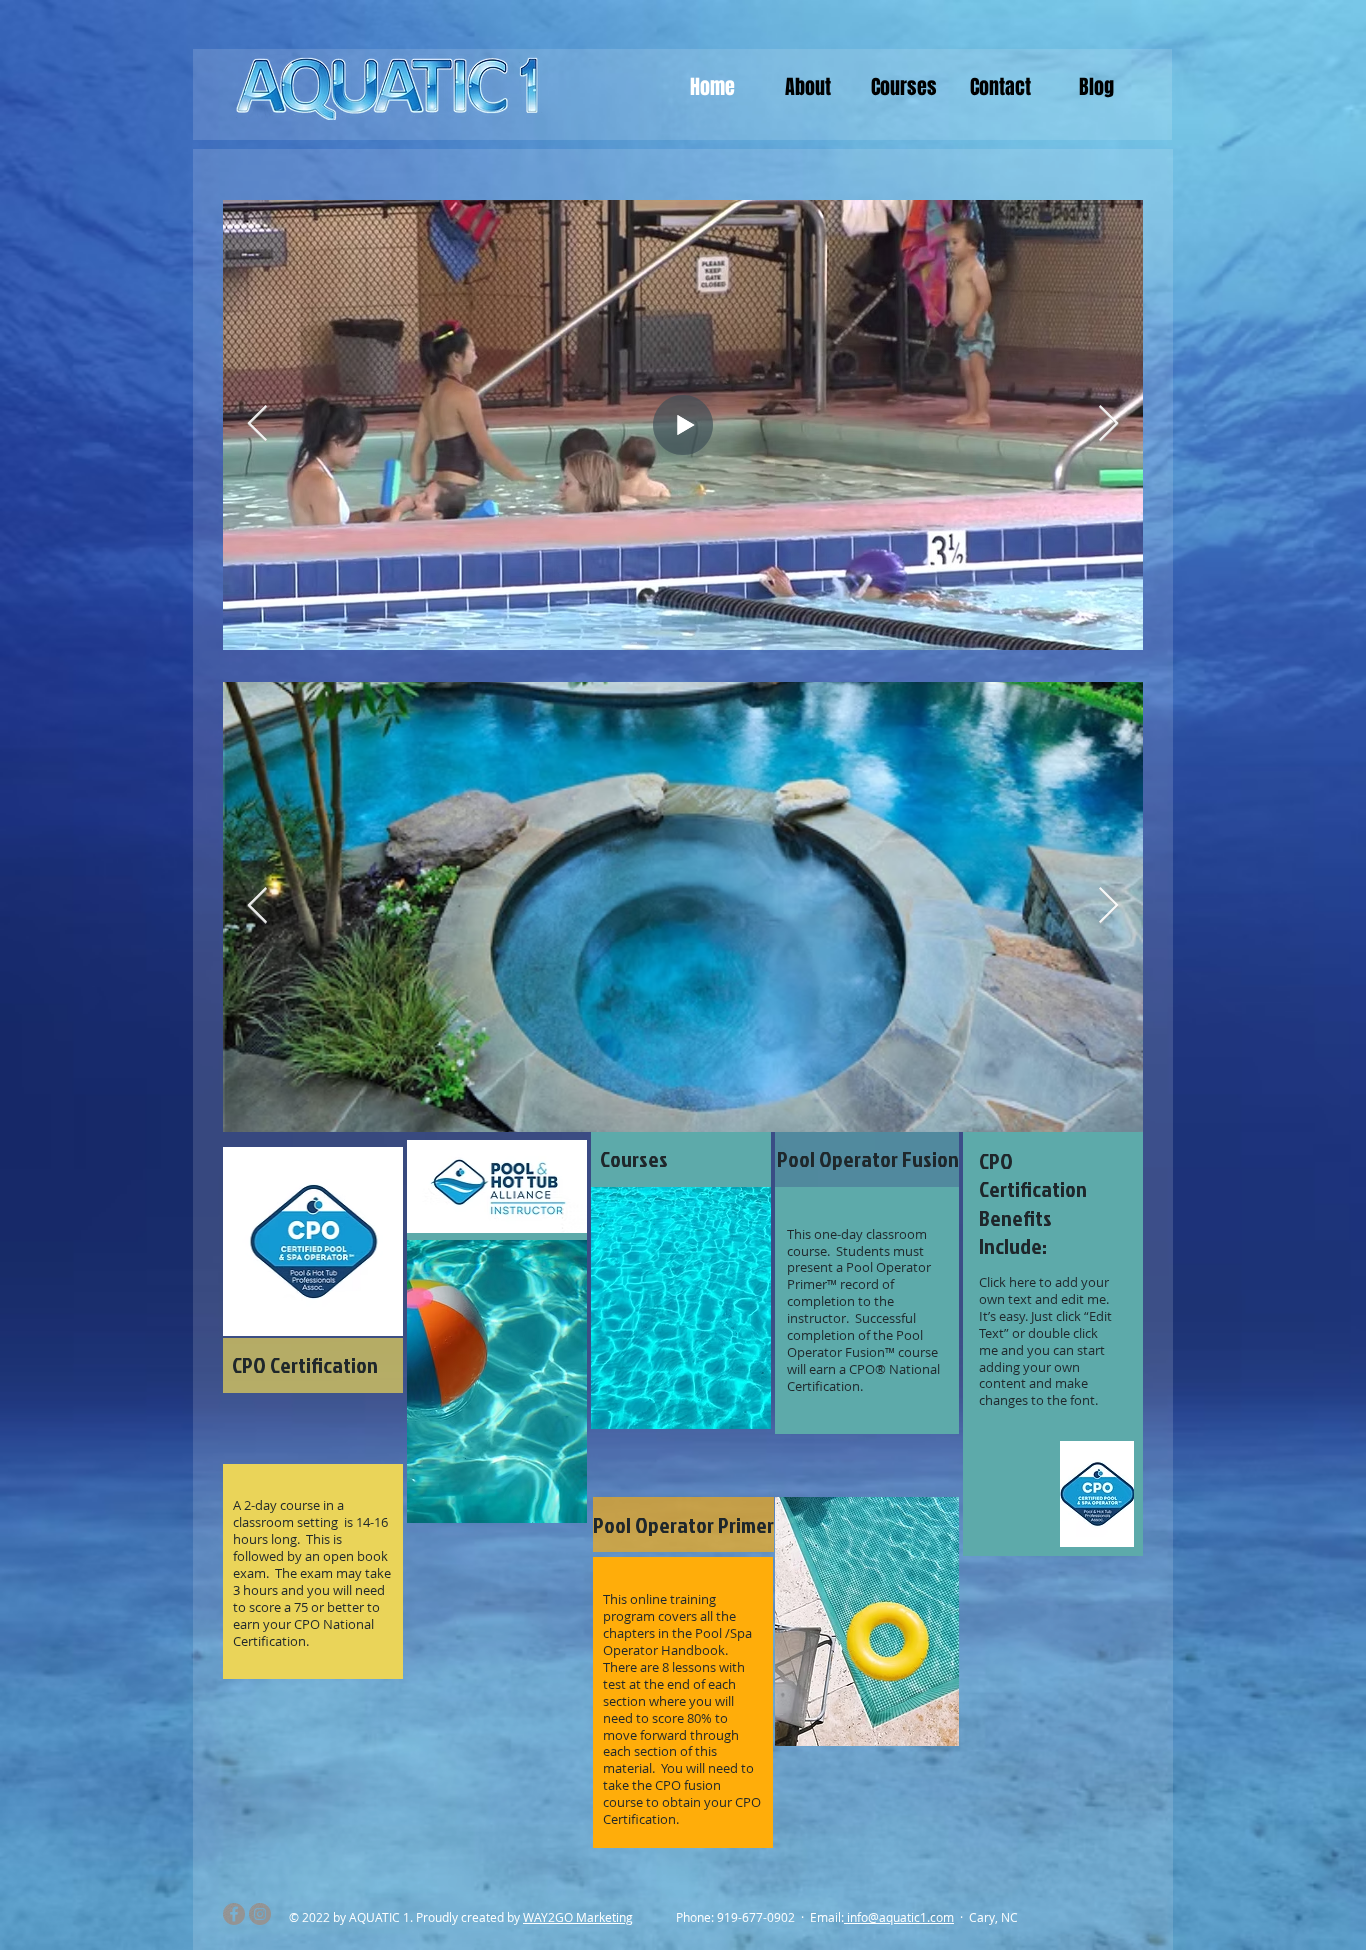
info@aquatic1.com (900, 1917)
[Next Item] (1108, 424)
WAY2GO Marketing (578, 1917)
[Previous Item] (257, 424)
